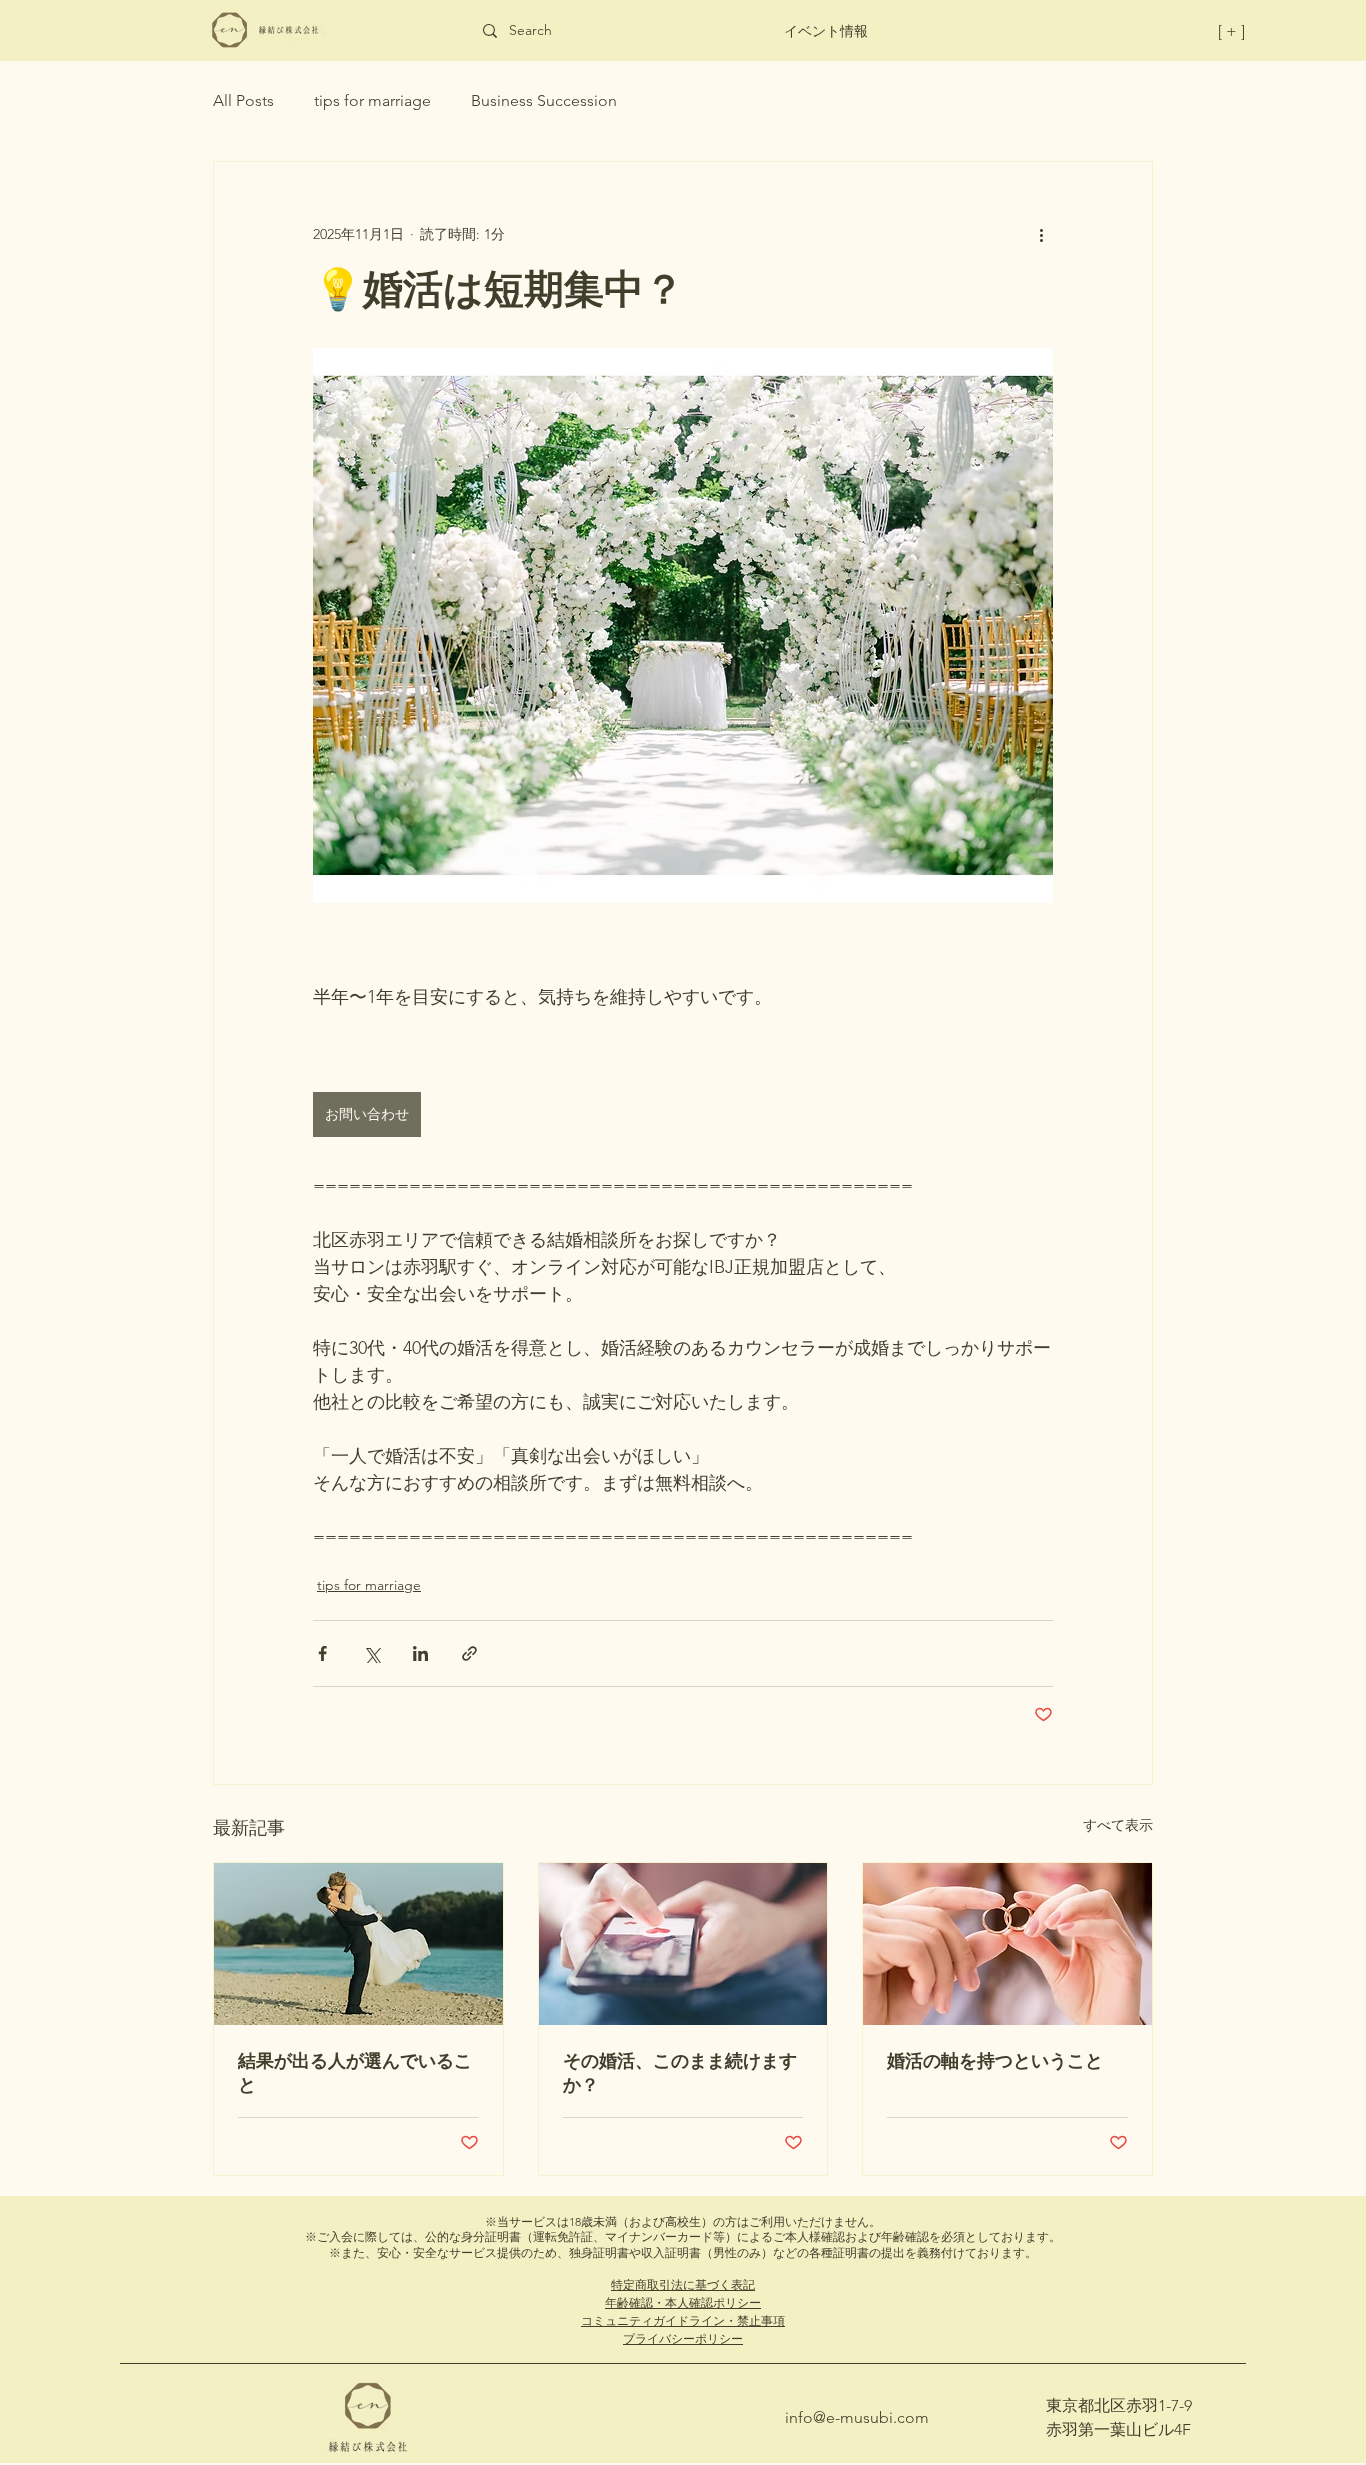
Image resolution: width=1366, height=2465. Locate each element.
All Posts (243, 100)
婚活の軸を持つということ (995, 2060)
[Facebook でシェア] (322, 1653)
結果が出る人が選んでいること (355, 2072)
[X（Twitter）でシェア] (371, 1653)
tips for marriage (372, 100)
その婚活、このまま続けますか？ (680, 2072)
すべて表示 (1118, 1825)
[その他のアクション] (1041, 234)
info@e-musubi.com (857, 2417)
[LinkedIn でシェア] (420, 1653)
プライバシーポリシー (683, 2338)
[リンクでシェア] (469, 1653)
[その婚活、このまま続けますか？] (683, 1944)
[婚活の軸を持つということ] (1007, 1944)
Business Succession (544, 100)
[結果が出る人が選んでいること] (358, 1944)
